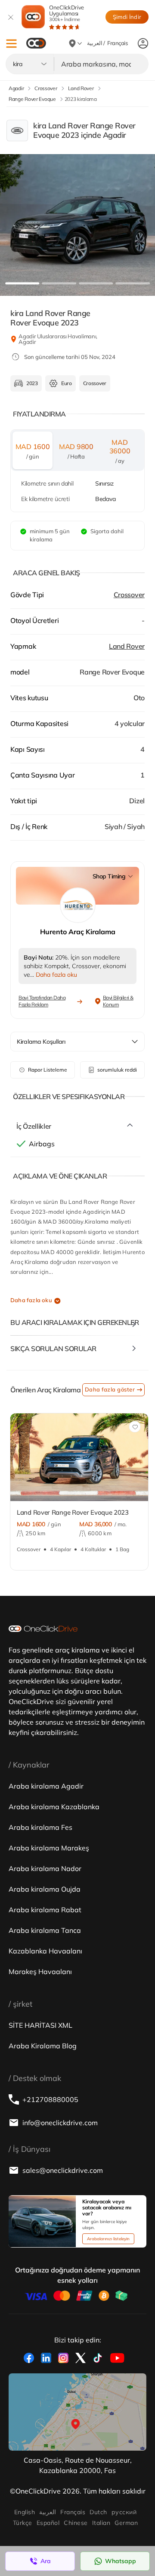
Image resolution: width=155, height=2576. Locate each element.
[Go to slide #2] (59, 283)
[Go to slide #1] (22, 283)
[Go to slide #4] (133, 283)
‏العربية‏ (48, 2512)
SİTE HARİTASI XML (40, 2025)
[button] (11, 44)
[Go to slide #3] (96, 283)
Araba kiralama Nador (45, 1868)
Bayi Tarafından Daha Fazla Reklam (42, 1001)
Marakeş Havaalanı (40, 1971)
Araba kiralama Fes (40, 1827)
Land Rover (127, 646)
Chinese (76, 2523)
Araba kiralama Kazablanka (54, 1807)
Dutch (98, 2512)
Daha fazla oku (31, 1300)
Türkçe (23, 2523)
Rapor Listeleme (48, 1070)
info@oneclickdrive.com (60, 2123)
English (25, 2512)
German (126, 2523)
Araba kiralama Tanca (45, 1930)
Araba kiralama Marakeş (49, 1848)
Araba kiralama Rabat (45, 1910)
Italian (101, 2523)
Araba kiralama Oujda (45, 1889)
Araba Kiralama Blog (43, 2046)
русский (124, 2512)
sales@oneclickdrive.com (63, 2170)
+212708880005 (50, 2099)
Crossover (129, 595)
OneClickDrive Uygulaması (67, 13)
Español (48, 2523)
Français (73, 2512)
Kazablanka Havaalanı (45, 1951)
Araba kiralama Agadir (46, 1786)
